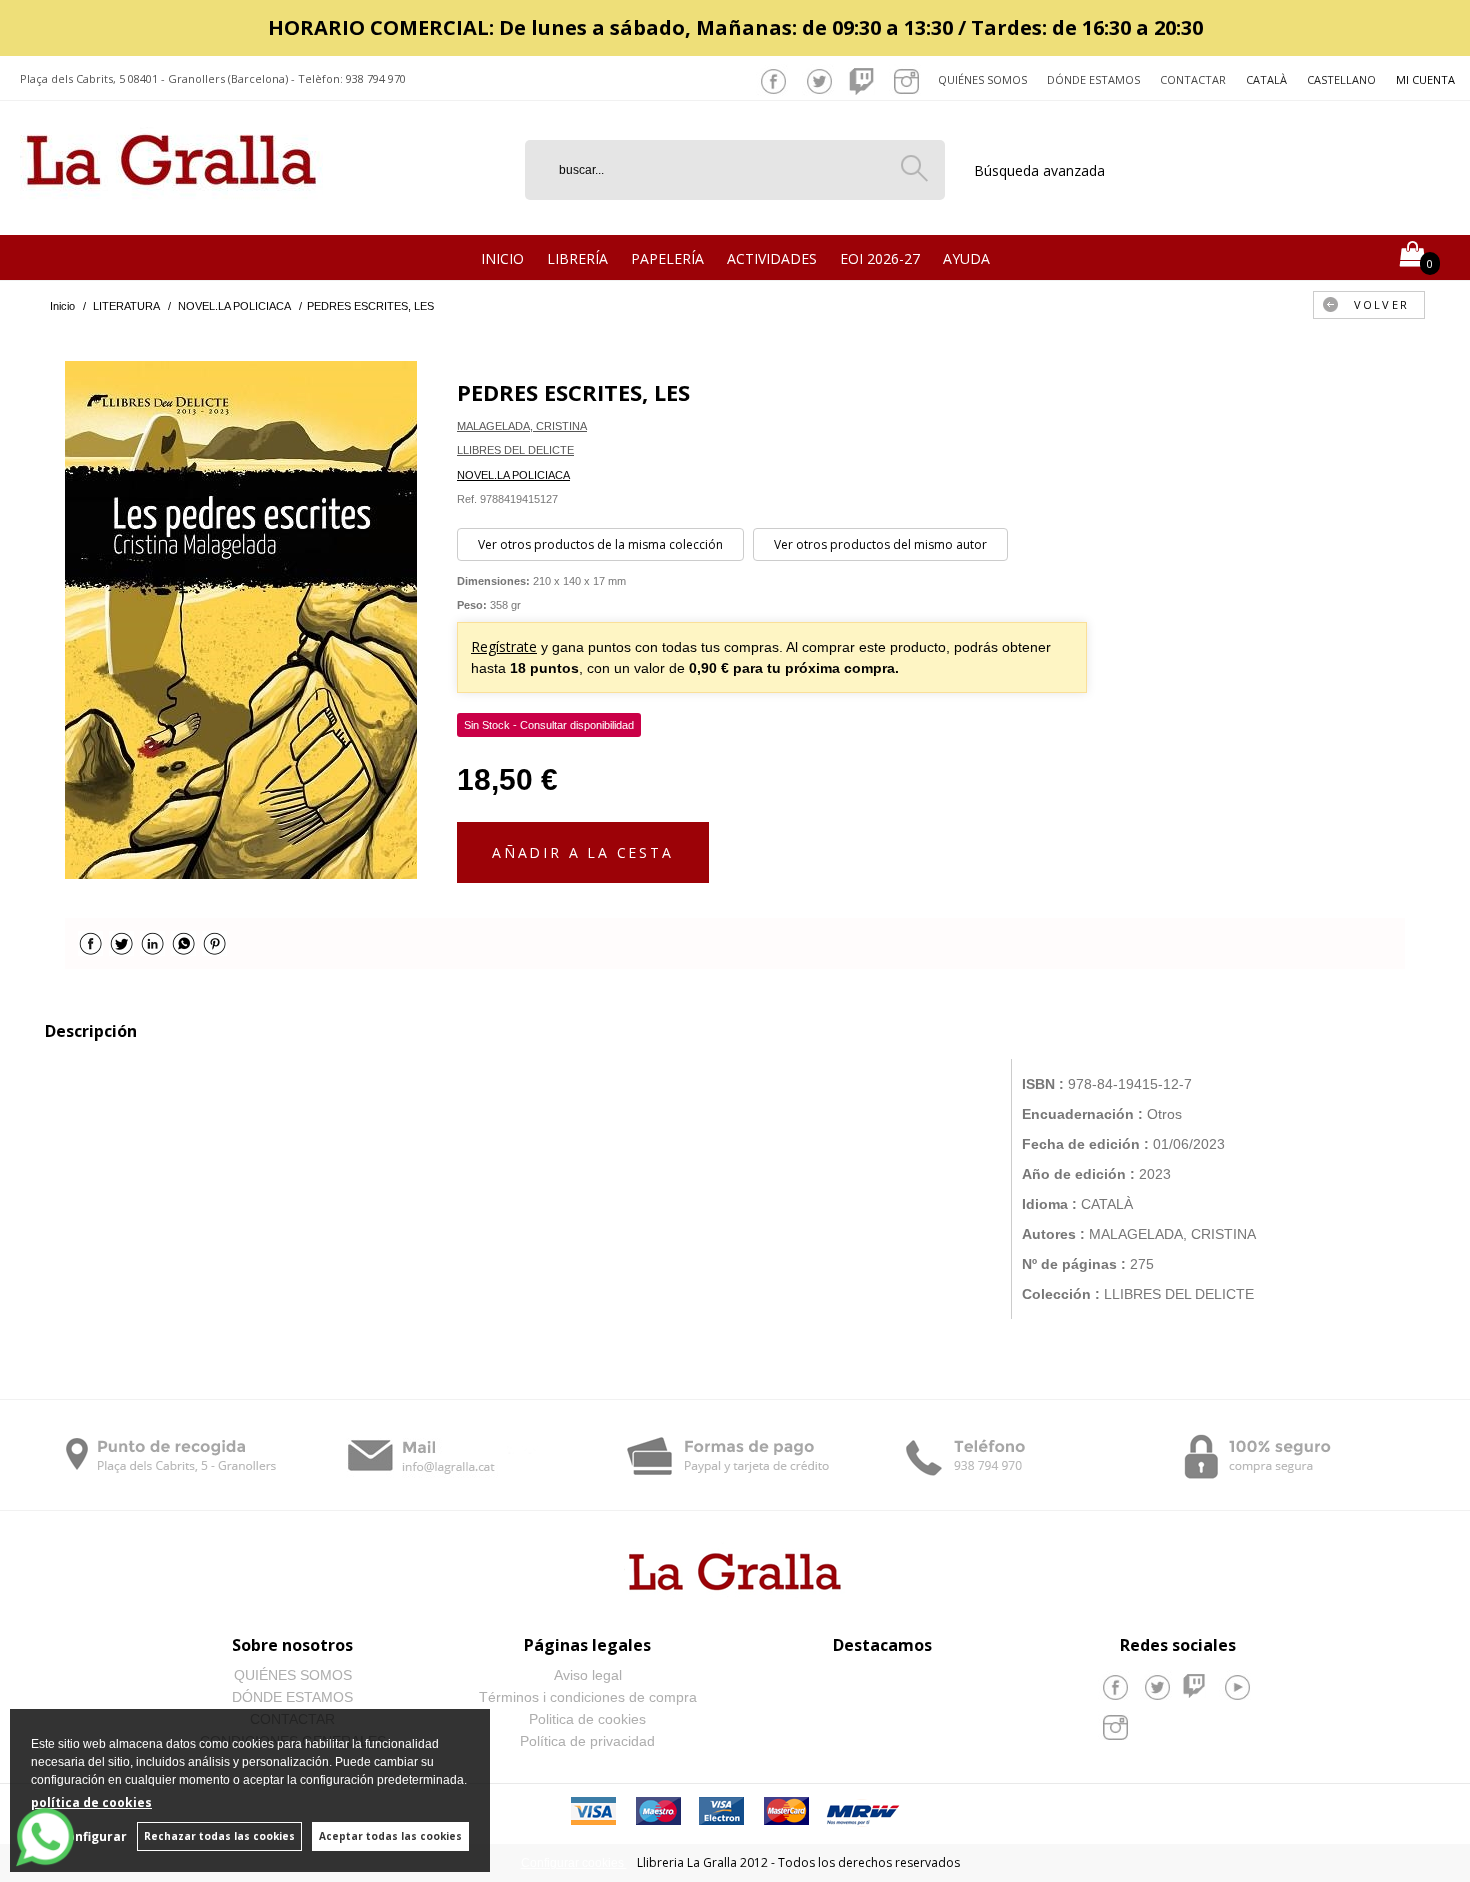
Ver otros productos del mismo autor (880, 544)
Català (1266, 79)
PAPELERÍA (667, 258)
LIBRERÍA (577, 258)
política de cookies (91, 1802)
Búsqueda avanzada (1039, 170)
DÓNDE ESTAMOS (292, 1697)
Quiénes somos (982, 79)
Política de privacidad (587, 1741)
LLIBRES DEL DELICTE (515, 450)
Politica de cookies (587, 1719)
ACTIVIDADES (772, 258)
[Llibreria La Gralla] (171, 210)
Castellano (1341, 79)
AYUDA (966, 258)
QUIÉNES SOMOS (293, 1675)
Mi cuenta (1425, 79)
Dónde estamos (1093, 79)
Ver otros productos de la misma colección (600, 544)
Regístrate (504, 646)
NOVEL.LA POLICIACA (513, 475)
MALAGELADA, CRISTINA (522, 426)
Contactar (1193, 79)
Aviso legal (588, 1675)
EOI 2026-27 (880, 258)
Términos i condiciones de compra (588, 1697)
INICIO (502, 258)
